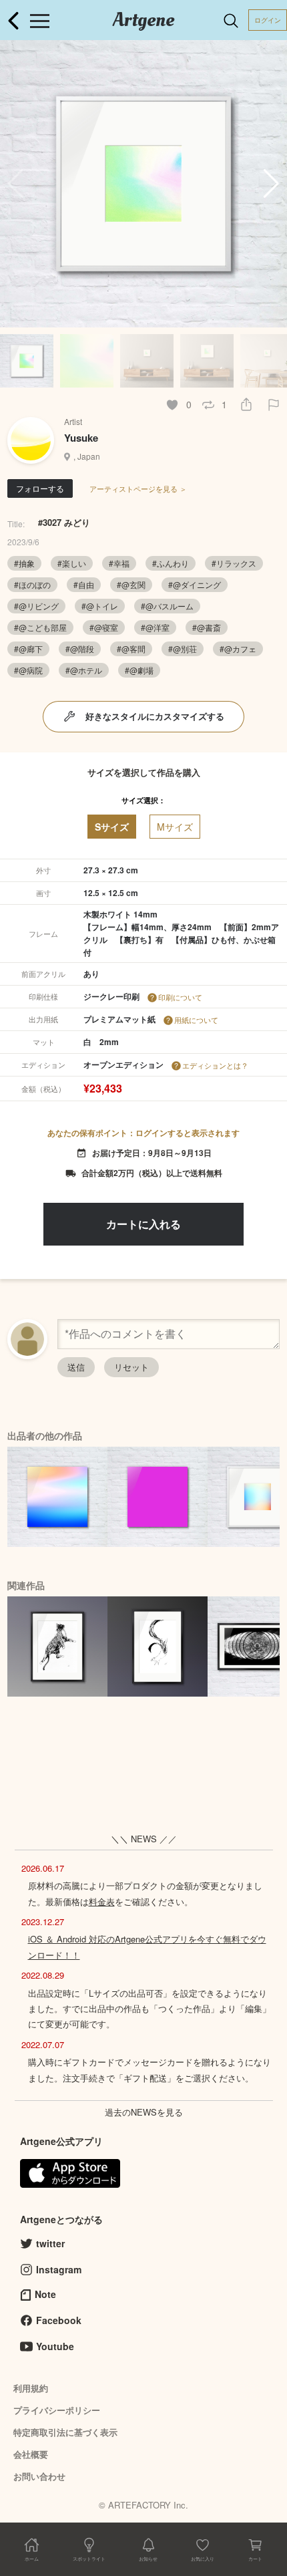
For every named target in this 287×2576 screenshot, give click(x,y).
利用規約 (31, 2388)
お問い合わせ (39, 2476)
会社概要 (31, 2454)
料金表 (102, 1901)
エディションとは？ (215, 1065)
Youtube (55, 2346)
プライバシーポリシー (57, 2410)
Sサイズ (112, 827)
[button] (271, 184)
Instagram (59, 2269)
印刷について (180, 997)
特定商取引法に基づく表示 (65, 2432)
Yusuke (81, 438)
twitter (50, 2243)
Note (45, 2294)
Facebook (59, 2320)
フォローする (40, 488)
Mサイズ (175, 827)
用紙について (196, 1020)
